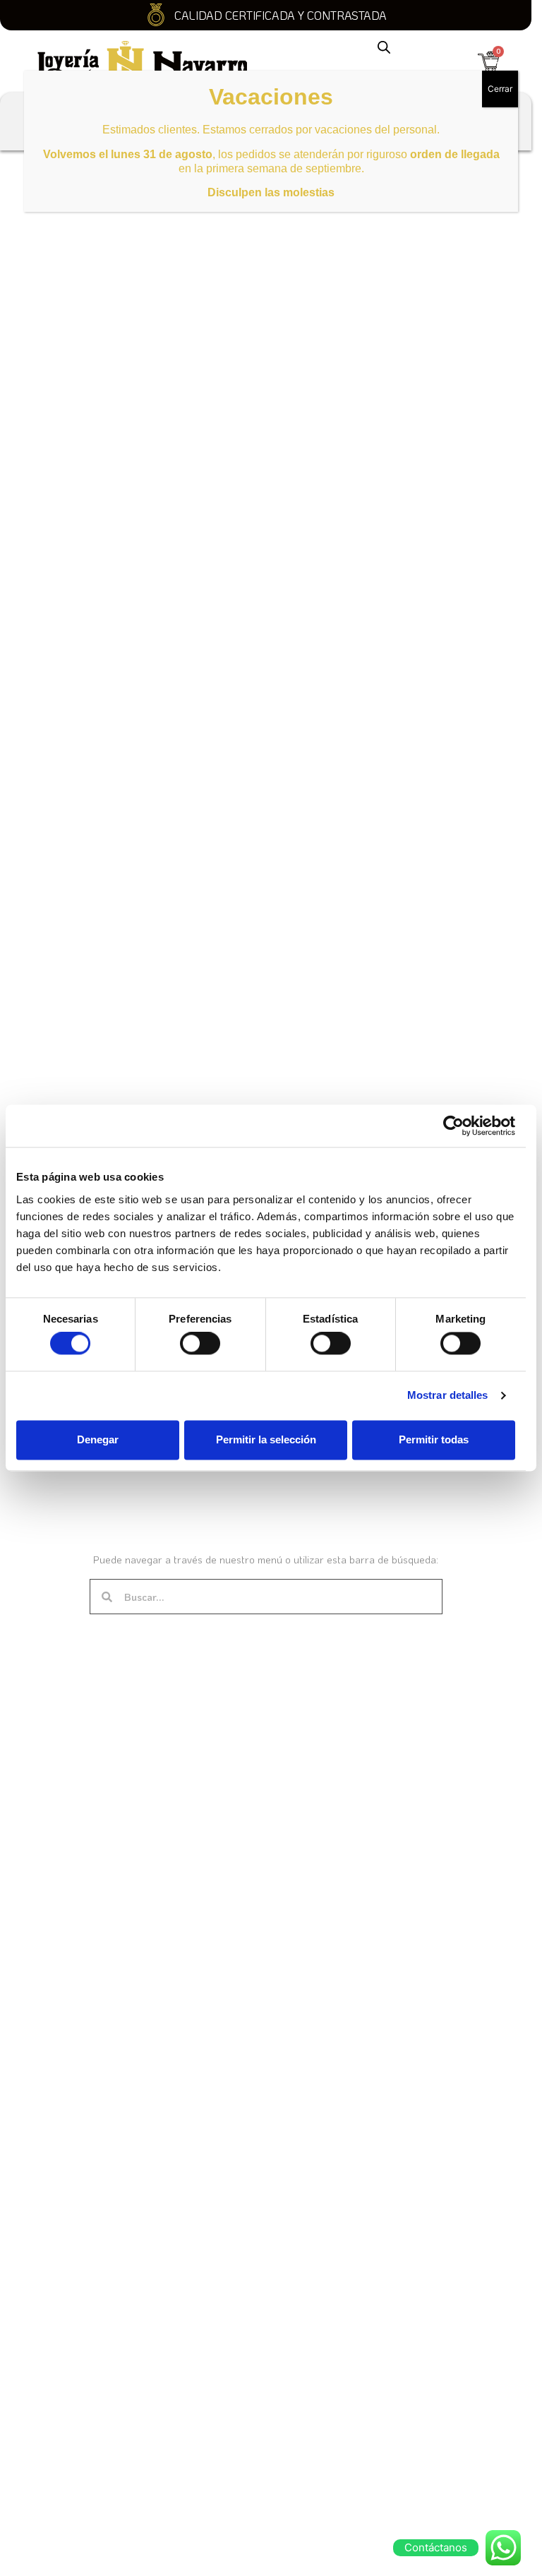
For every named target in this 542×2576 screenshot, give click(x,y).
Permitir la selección (266, 1439)
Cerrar (500, 89)
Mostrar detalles (448, 1396)
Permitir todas (434, 1439)
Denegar (98, 1439)
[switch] (200, 1344)
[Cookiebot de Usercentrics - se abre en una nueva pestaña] (453, 1126)
